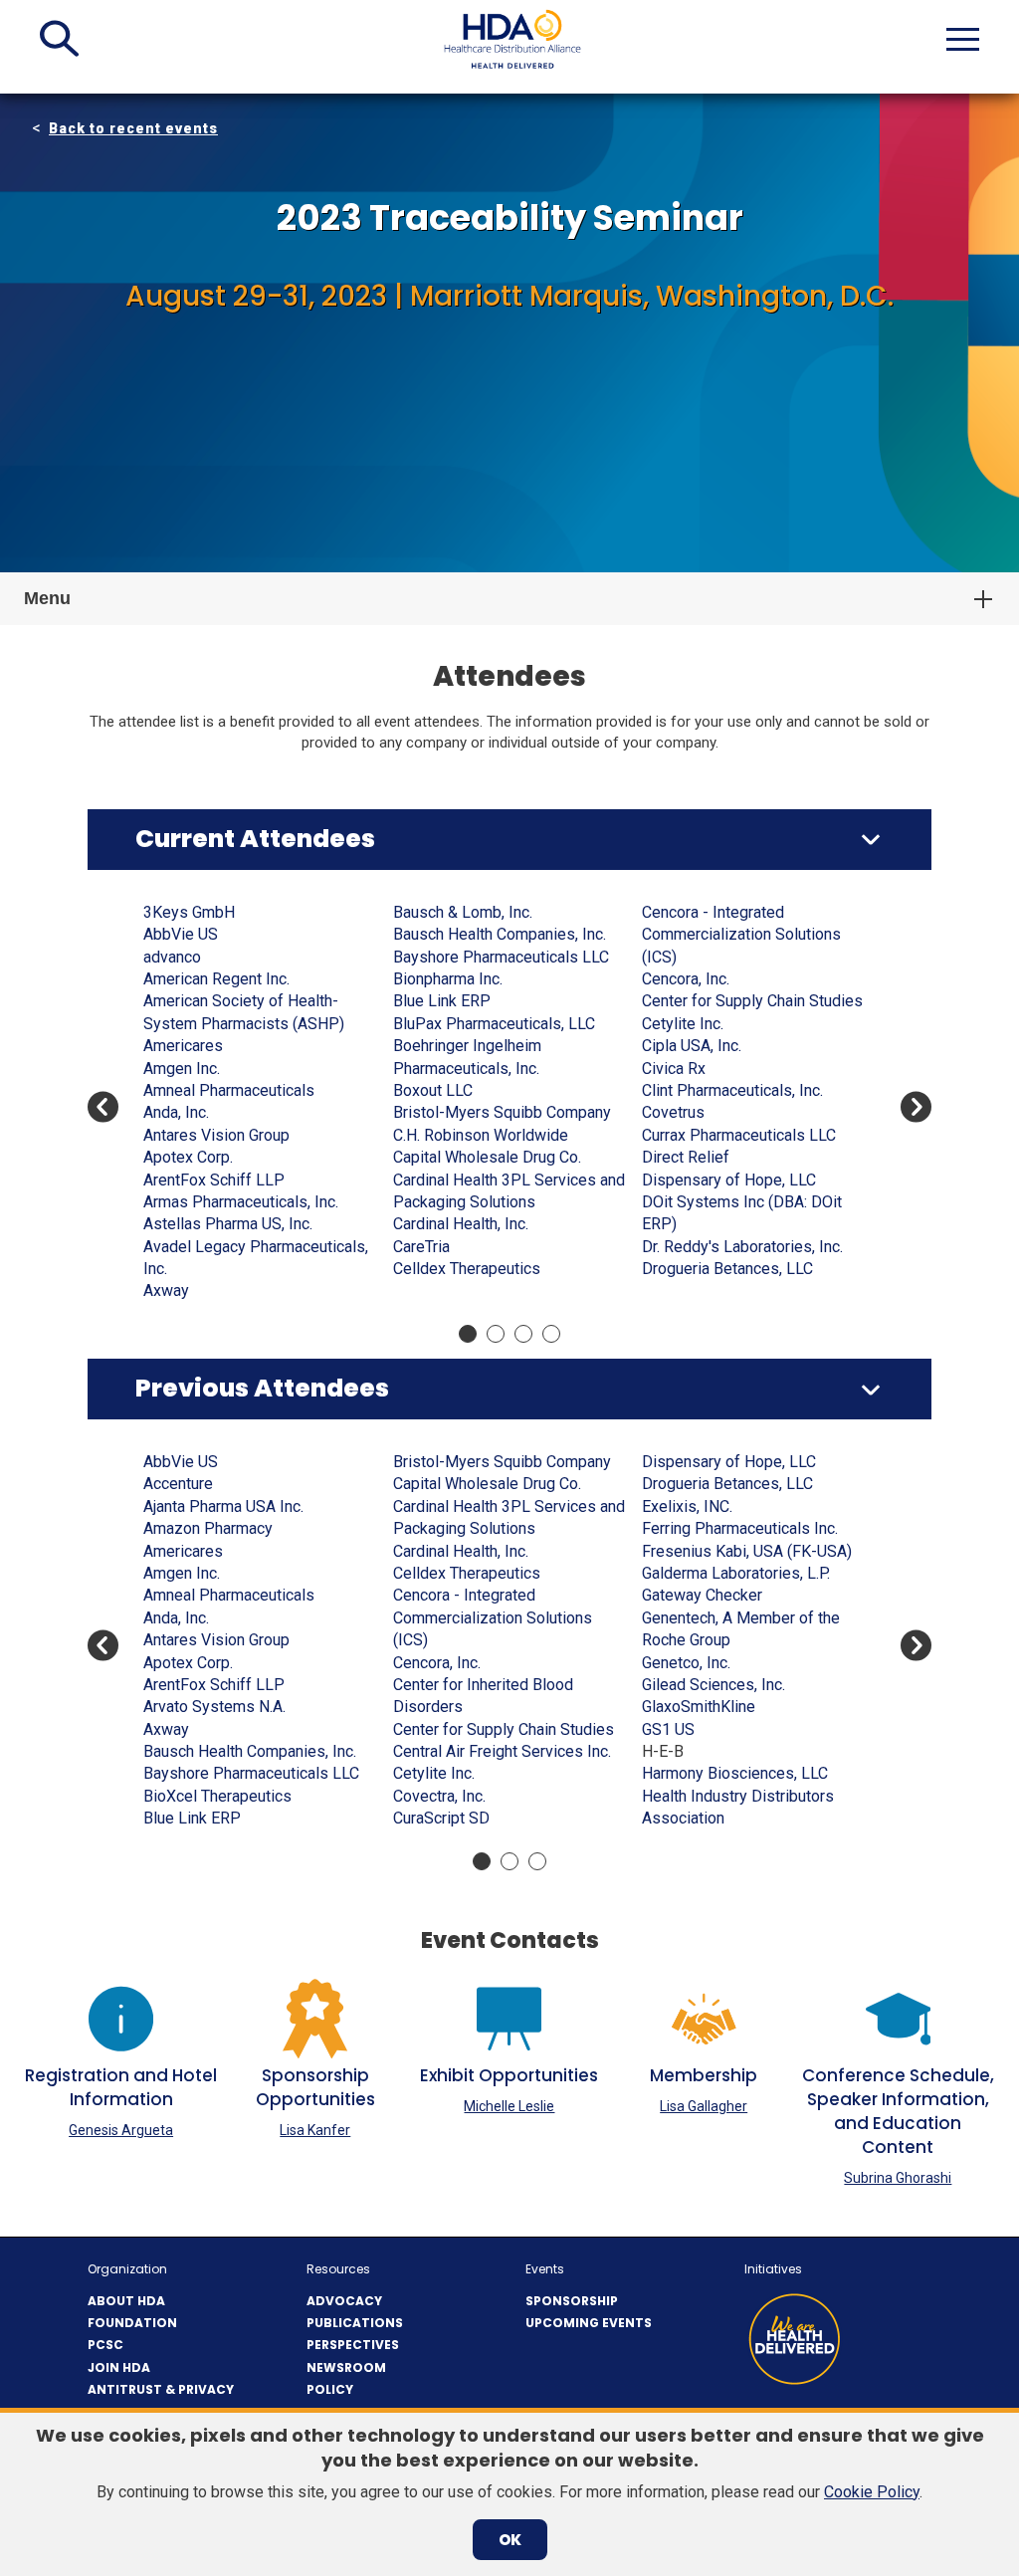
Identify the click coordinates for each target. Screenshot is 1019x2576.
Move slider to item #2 (496, 1334)
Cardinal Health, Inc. (461, 1224)
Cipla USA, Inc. (692, 1046)
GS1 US (668, 1729)
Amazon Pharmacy (208, 1528)
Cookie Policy (872, 2492)
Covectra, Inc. (439, 1796)
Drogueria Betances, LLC (727, 1269)
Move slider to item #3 (523, 1334)
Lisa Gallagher (704, 2106)
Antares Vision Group (216, 1135)
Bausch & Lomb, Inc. (463, 912)
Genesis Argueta (121, 2130)
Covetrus (673, 1112)
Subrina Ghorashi (898, 2178)
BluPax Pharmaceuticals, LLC (494, 1024)
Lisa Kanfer (315, 2130)
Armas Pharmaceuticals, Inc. (241, 1202)
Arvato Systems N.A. (214, 1707)
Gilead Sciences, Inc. (713, 1685)
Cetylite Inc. (683, 1024)
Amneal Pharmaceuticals (229, 1090)
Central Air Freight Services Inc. (502, 1751)
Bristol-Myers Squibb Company (502, 1112)
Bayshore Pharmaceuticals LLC (501, 957)
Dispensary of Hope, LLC (729, 1180)
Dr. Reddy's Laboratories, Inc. (742, 1247)
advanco (172, 957)
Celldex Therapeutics (467, 1269)
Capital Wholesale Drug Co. (487, 1157)
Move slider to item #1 (468, 1334)
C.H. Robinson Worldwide (481, 1135)
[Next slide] (916, 1106)
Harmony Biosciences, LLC (735, 1773)
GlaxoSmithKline (699, 1707)
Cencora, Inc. (686, 979)
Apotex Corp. (188, 1157)
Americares (183, 1046)
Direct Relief (686, 1157)
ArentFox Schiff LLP (214, 1180)
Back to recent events (133, 128)
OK (510, 2540)
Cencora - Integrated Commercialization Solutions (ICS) (741, 935)
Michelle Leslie (509, 2106)
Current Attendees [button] (255, 839)
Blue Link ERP (442, 1001)
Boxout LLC (433, 1090)
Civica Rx (674, 1069)
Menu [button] (47, 598)
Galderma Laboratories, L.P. (736, 1573)
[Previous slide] (103, 1106)
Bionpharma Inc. (448, 979)
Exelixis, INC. (687, 1506)
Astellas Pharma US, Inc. (228, 1224)
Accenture (178, 1484)
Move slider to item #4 (551, 1334)
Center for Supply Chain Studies (752, 1001)
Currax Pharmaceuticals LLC (739, 1135)
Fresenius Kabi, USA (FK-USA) (747, 1551)
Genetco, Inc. (686, 1663)
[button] (59, 39)
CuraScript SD (441, 1818)
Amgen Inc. (182, 1069)
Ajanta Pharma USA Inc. (223, 1506)
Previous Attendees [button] (262, 1388)
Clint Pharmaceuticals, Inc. (732, 1090)
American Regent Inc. (216, 979)
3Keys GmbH (189, 912)
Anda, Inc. (176, 1112)
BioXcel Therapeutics (217, 1796)
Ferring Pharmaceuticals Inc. (740, 1528)
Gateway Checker (702, 1595)
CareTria (421, 1247)
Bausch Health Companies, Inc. (500, 934)
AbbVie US (181, 934)
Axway (166, 1290)
